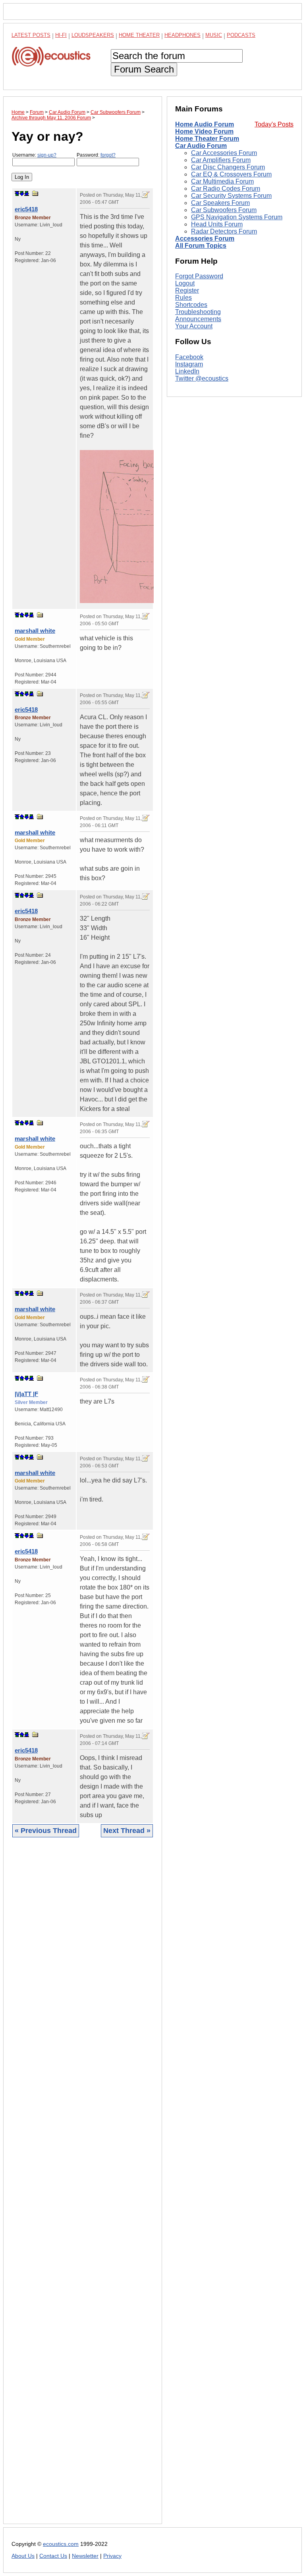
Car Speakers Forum (220, 203)
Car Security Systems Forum (231, 196)
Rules (183, 298)
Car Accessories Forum (224, 153)
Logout (185, 283)
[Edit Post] (146, 195)
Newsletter (85, 2556)
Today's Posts (274, 124)
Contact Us (53, 2556)
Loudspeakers (93, 35)
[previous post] (22, 615)
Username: (34, 155)
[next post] (22, 193)
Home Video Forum (204, 131)
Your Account (194, 326)
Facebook (189, 357)
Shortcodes (191, 305)
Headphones (182, 35)
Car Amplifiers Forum (221, 160)
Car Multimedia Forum (222, 181)
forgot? (108, 155)
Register (187, 290)
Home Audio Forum (205, 124)
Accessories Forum (205, 238)
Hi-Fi (61, 35)
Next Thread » (127, 1831)
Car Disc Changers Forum (228, 167)
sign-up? (47, 155)
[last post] (27, 193)
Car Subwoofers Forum (224, 210)
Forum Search (144, 69)
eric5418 (26, 209)
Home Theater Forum (207, 139)
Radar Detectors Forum (224, 231)
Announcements (198, 319)
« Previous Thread (46, 1831)
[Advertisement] (83, 2187)
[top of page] (17, 193)
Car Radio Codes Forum (226, 189)
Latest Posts (31, 35)
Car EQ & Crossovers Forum (231, 174)
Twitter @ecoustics (202, 378)
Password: (96, 155)
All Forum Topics (201, 246)
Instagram (189, 364)
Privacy (112, 2556)
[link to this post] (35, 193)
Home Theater (139, 35)
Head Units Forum (217, 224)
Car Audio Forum (201, 146)
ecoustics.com (61, 2544)
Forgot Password (199, 276)
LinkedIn (187, 371)
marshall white (35, 631)
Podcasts (241, 35)
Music (214, 35)
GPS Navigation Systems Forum (237, 217)
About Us (23, 2556)
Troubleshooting (198, 312)
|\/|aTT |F (26, 1394)
